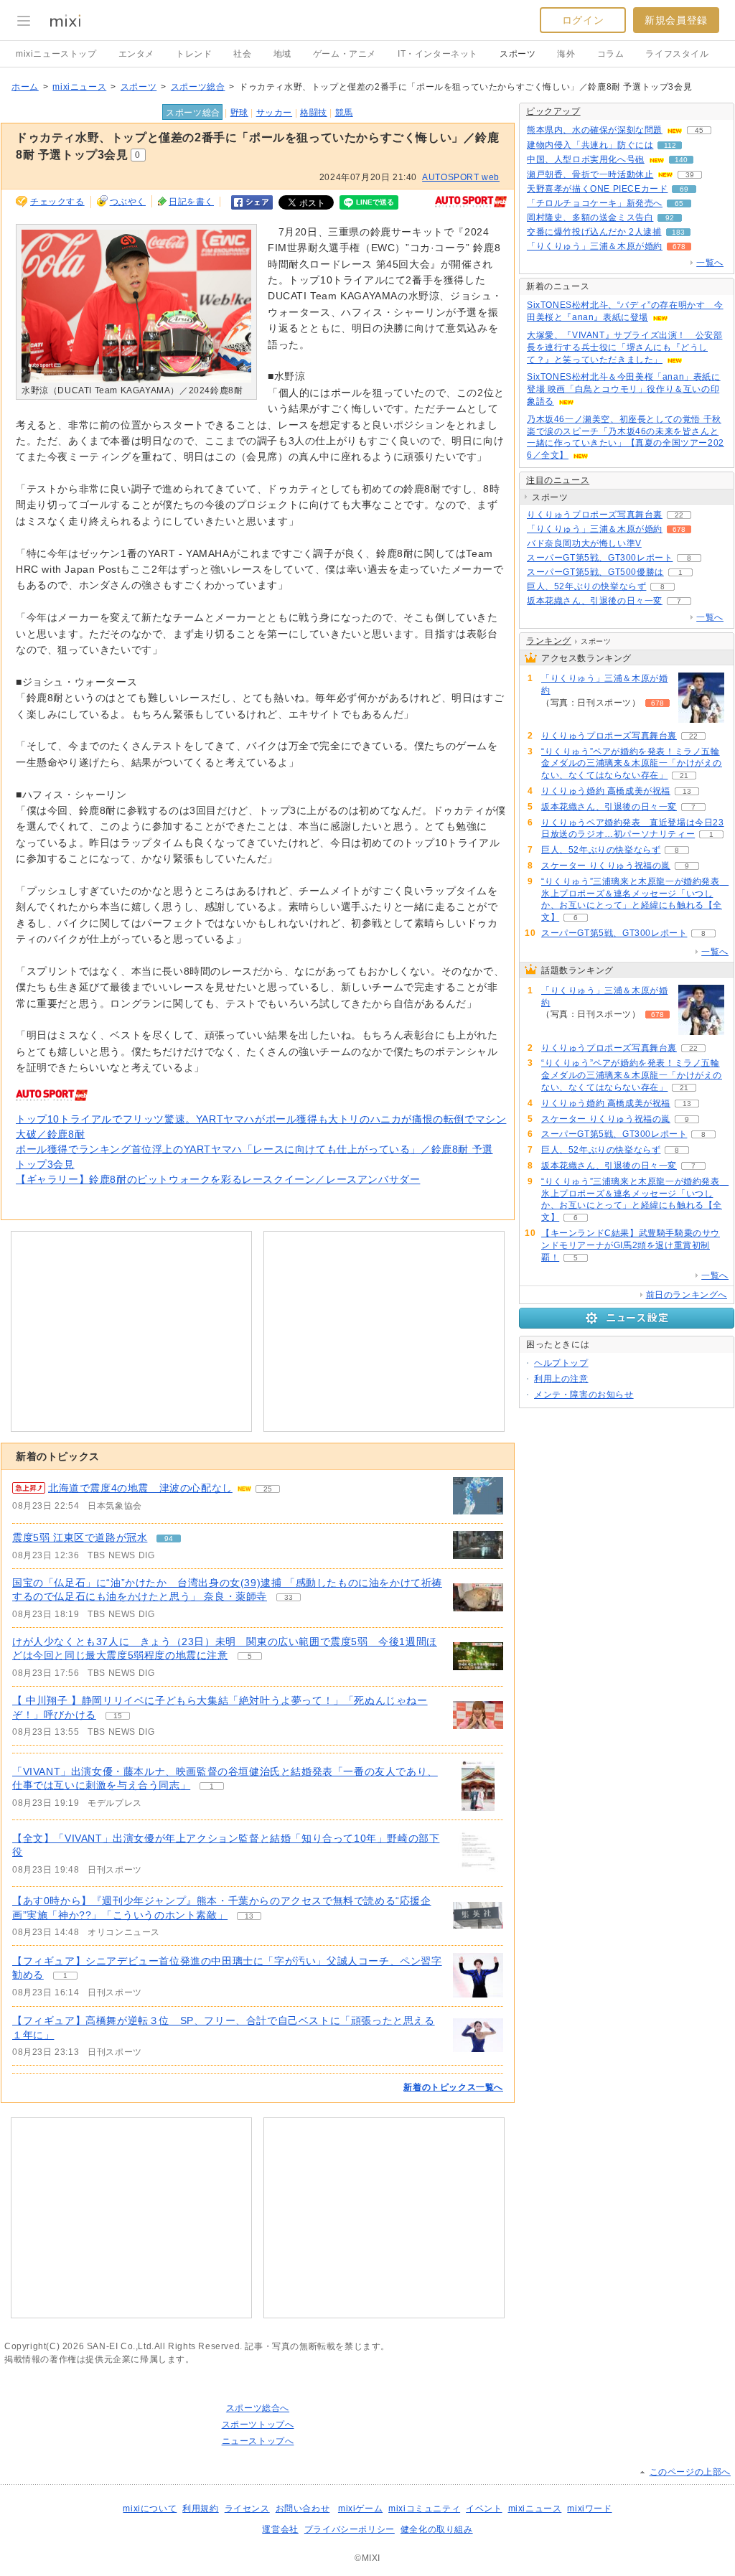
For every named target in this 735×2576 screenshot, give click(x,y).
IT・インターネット (438, 54)
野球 (239, 113)
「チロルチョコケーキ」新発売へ (595, 203)
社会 (242, 54)
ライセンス (247, 2509)
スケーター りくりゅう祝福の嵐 (606, 866)
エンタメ (136, 54)
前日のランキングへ (687, 1295)
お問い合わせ (303, 2509)
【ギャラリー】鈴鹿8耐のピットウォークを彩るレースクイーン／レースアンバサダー (218, 1179)
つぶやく (128, 202)
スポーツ (518, 54)
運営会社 (280, 2529)
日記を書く (191, 202)
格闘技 (314, 113)
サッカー (274, 113)
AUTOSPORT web (461, 177)
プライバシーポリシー (350, 2529)
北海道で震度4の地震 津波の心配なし (140, 1488)
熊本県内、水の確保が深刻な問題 (595, 130)
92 (670, 218)
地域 (282, 54)
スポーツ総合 (198, 87)
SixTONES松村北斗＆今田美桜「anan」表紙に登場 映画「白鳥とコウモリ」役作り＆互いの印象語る (624, 389)
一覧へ (710, 263)
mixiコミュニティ (424, 2509)
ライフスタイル (677, 54)
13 (249, 1916)
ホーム (25, 87)
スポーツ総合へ (258, 2408)
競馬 (344, 113)
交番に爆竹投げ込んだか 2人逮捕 (594, 232)
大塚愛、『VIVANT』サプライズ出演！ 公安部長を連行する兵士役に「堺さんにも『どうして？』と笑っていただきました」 (624, 347)
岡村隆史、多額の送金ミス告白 (590, 217)
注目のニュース (558, 480)
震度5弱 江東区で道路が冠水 (80, 1537)
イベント (484, 2509)
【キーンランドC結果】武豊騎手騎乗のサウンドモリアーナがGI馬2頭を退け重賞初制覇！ (631, 1245)
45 (699, 130)
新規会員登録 (676, 20)
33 (289, 1597)
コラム (611, 54)
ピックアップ (553, 111)
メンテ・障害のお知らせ (584, 1395)
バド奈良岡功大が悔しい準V (584, 543)
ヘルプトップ (561, 1363)
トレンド (194, 54)
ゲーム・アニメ (345, 54)
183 (678, 232)
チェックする (57, 202)
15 (118, 1716)
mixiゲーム (360, 2509)
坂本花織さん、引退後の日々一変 (595, 601)
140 (681, 160)
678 (679, 247)
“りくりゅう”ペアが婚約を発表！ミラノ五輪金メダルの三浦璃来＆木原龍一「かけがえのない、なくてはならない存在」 (632, 764)
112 (670, 145)
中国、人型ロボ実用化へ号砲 (586, 159)
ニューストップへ (258, 2441)
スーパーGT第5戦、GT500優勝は (595, 572)
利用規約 (200, 2509)
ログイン (583, 20)
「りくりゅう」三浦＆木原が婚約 (595, 246)
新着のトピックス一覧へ (453, 2087)
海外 (566, 54)
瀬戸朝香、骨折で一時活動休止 (590, 174)
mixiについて (150, 2509)
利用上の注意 (561, 1379)
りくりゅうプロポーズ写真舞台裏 (595, 515)
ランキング (549, 641)
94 (169, 1538)
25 (268, 1489)
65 (679, 203)
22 (679, 515)
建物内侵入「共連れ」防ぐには (590, 145)
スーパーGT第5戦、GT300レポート (600, 558)
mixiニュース (79, 87)
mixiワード (589, 2509)
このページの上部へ (690, 2472)
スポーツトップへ (258, 2425)
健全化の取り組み (437, 2529)
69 (684, 189)
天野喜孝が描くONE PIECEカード (597, 189)
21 (684, 776)
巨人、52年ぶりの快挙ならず (586, 586)
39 (690, 175)
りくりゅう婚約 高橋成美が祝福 (606, 791)
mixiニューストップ (56, 54)
